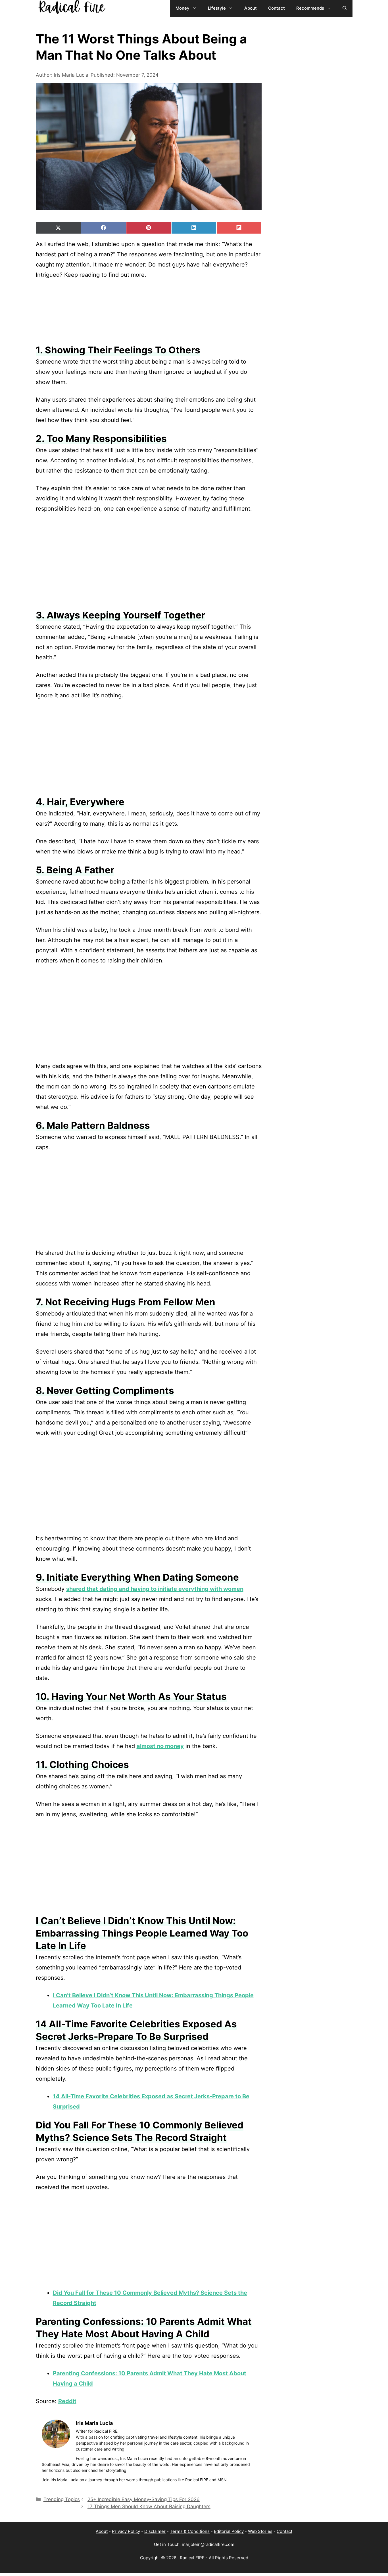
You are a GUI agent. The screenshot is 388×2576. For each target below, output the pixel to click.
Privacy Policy (126, 2531)
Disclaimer (155, 2531)
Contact (284, 2531)
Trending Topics (62, 2499)
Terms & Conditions (190, 2531)
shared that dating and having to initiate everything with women (155, 1589)
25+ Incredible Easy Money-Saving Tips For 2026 (144, 2499)
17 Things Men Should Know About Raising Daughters (149, 2506)
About (102, 2531)
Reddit (67, 2401)
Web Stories (260, 2531)
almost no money (160, 1746)
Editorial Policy (229, 2531)
